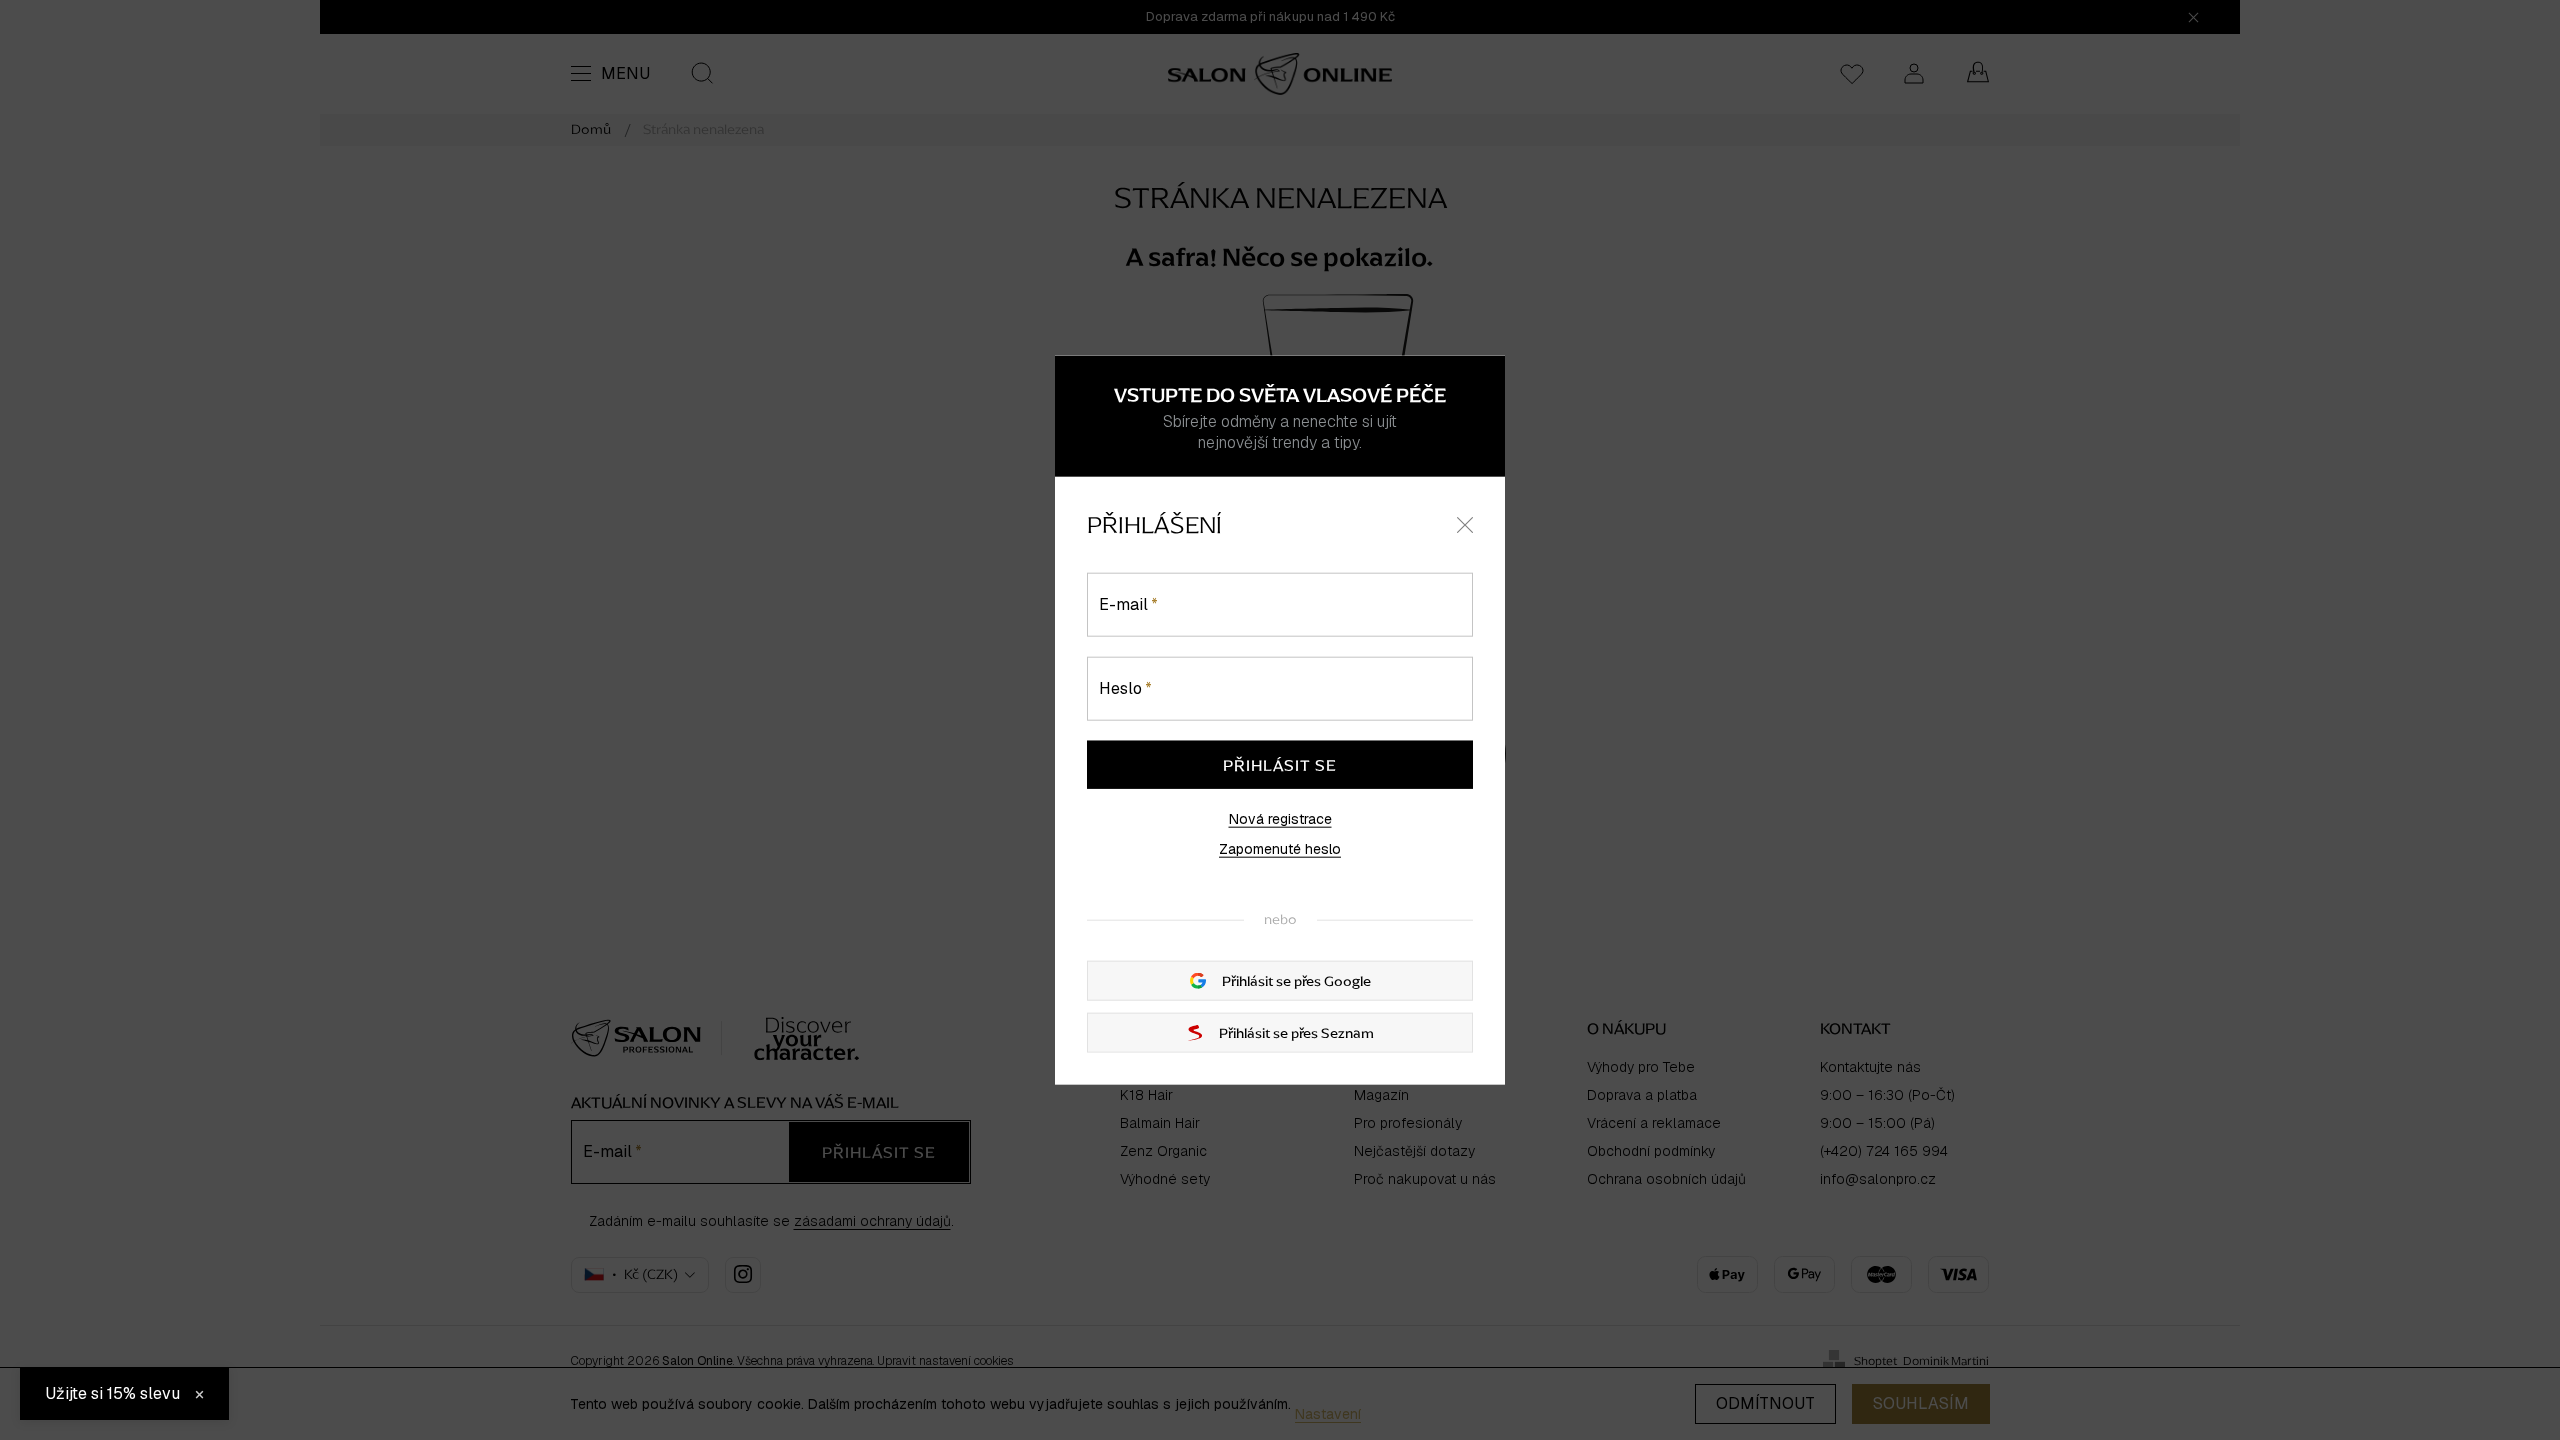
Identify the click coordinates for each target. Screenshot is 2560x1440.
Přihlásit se (1280, 765)
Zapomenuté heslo (1280, 849)
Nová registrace (1280, 819)
